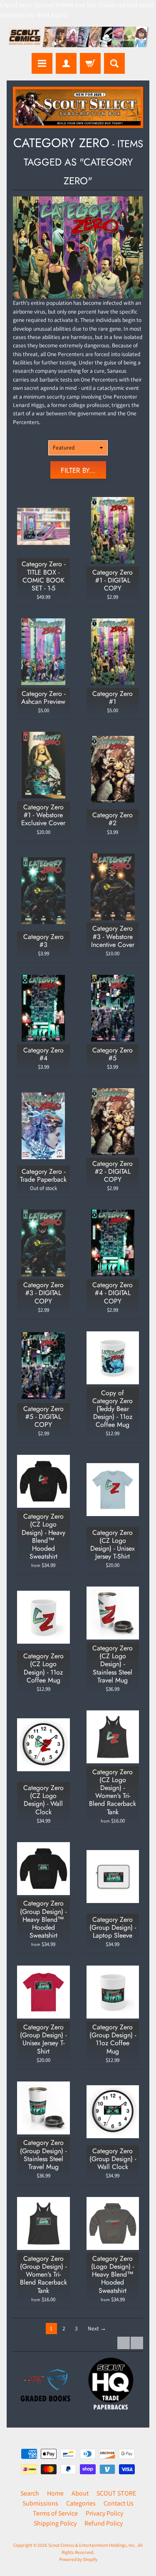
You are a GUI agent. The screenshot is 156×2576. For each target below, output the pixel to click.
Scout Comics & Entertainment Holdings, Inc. (92, 2545)
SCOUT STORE (116, 2493)
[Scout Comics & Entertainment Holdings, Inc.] (78, 38)
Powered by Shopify (78, 2559)
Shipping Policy (55, 2523)
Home (55, 2493)
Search (30, 2493)
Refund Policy (104, 2523)
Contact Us (119, 2503)
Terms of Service (55, 2513)
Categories (81, 2503)
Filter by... (78, 470)
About (80, 2493)
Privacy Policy (104, 2513)
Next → (97, 2328)
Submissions (40, 2503)
